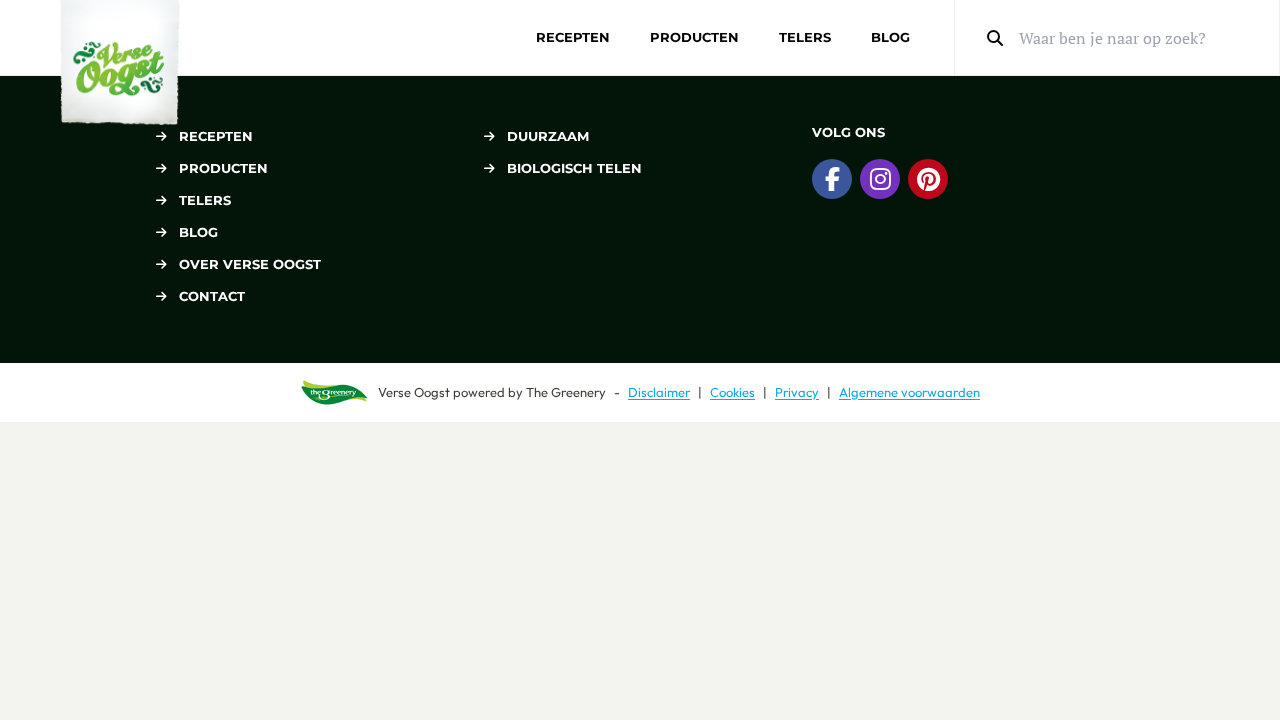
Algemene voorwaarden (909, 392)
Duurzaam (548, 136)
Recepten (573, 37)
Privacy (797, 392)
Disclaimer (659, 392)
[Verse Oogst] (120, 62)
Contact (212, 296)
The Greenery (566, 392)
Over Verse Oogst (250, 264)
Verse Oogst (414, 392)
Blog (890, 37)
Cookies (732, 392)
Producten (694, 37)
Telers (805, 37)
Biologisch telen (574, 168)
